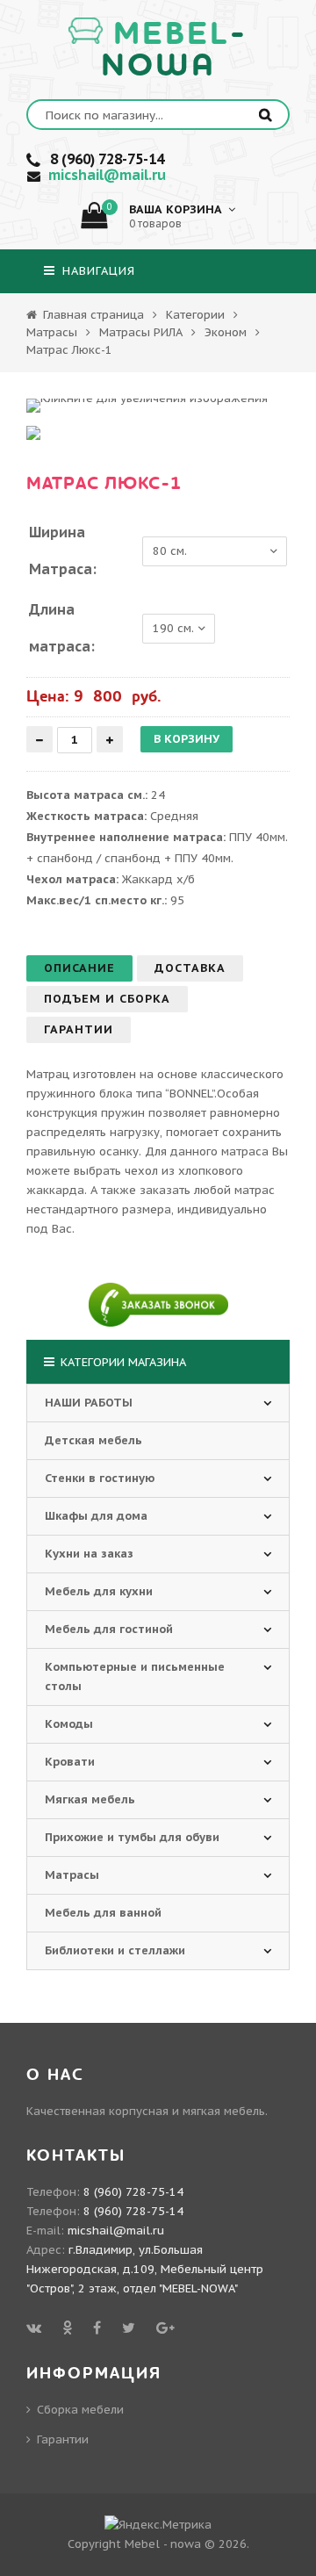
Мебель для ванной (103, 1913)
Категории (195, 315)
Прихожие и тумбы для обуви (132, 1837)
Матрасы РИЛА (141, 332)
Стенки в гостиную (100, 1478)
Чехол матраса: (72, 879)
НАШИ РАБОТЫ (89, 1403)
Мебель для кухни (99, 1591)
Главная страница (92, 315)
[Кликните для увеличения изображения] (147, 406)
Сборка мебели (80, 2410)
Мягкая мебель (90, 1799)
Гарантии (63, 2439)
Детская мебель (93, 1440)
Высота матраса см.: (87, 795)
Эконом (226, 332)
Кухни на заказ (89, 1554)
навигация (97, 271)
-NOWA (175, 50)
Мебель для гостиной (109, 1629)
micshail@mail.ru (107, 175)
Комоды (69, 1724)
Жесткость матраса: (86, 816)
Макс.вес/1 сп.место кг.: (97, 900)
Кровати (70, 1762)
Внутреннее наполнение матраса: (126, 837)
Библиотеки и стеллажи (115, 1950)
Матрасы (52, 332)
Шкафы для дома (96, 1516)
